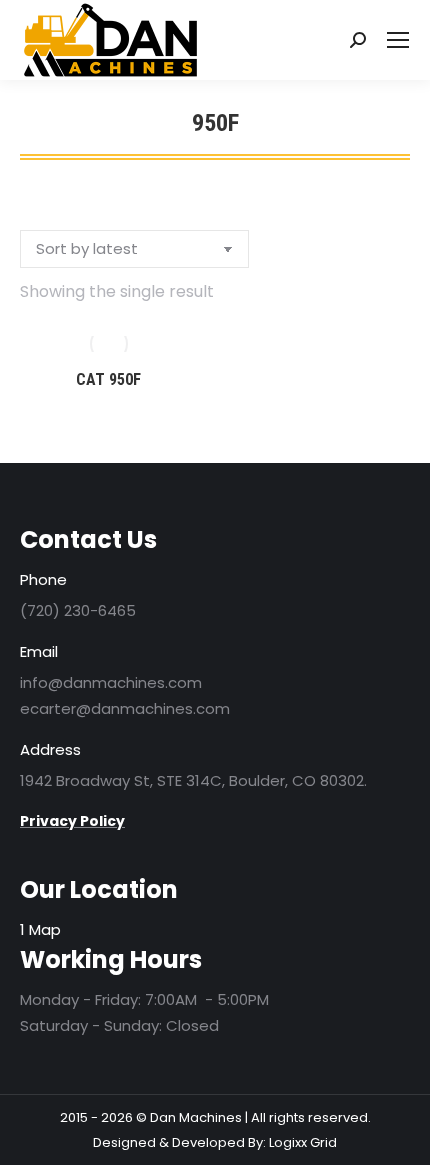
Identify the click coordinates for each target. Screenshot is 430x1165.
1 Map (40, 929)
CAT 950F (108, 379)
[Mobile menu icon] (398, 40)
